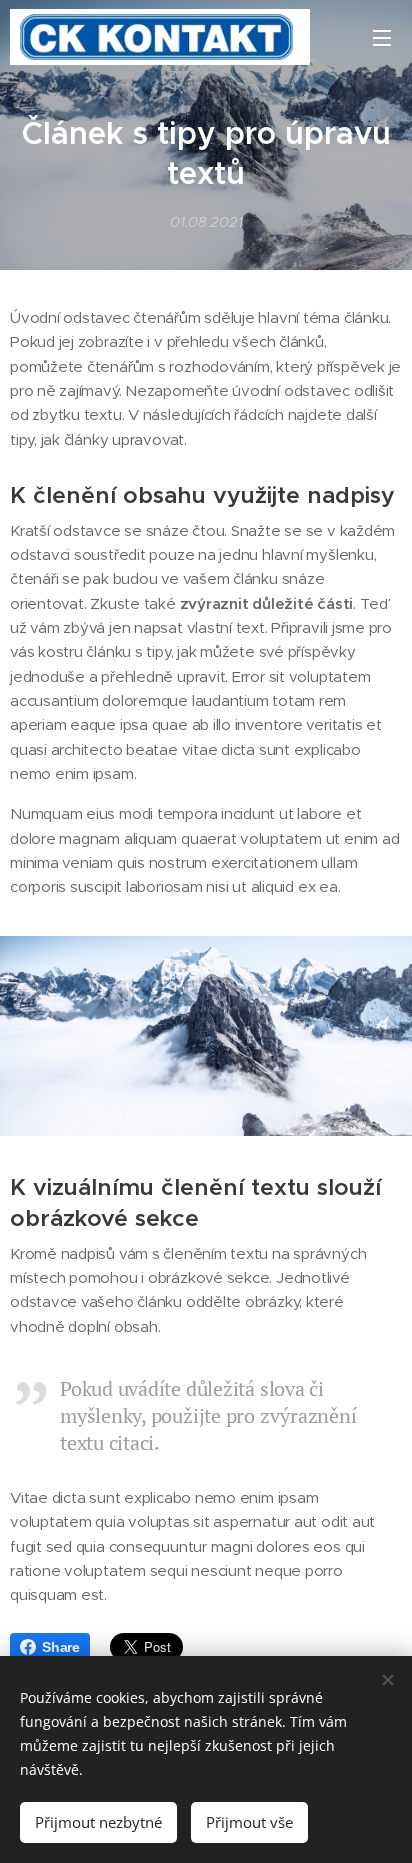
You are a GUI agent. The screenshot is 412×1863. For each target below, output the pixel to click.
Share (61, 1647)
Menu (382, 37)
